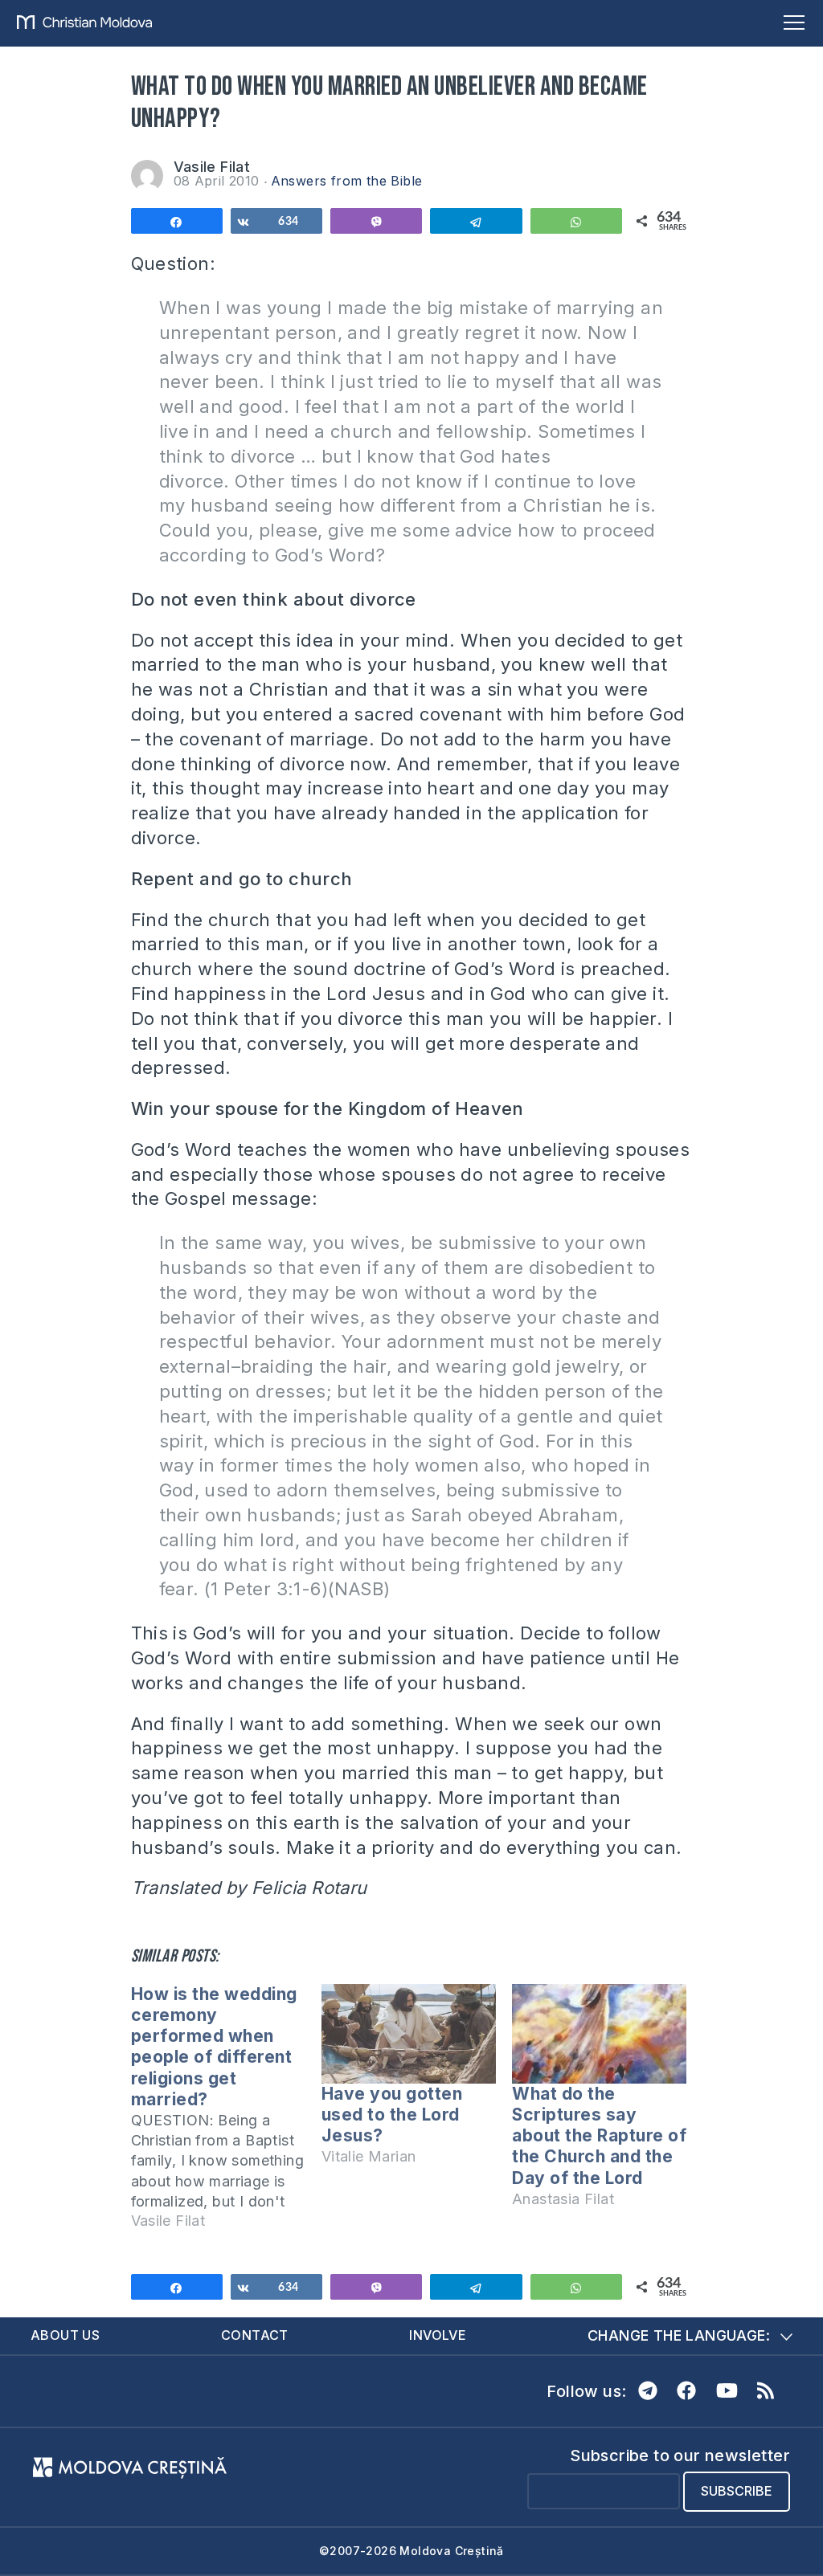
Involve (438, 2335)
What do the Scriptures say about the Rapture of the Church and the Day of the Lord (599, 2136)
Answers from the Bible (347, 181)
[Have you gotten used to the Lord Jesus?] (409, 2034)
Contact (255, 2335)
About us (65, 2335)
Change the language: (679, 2335)
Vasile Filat (212, 167)
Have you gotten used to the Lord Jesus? (392, 2115)
